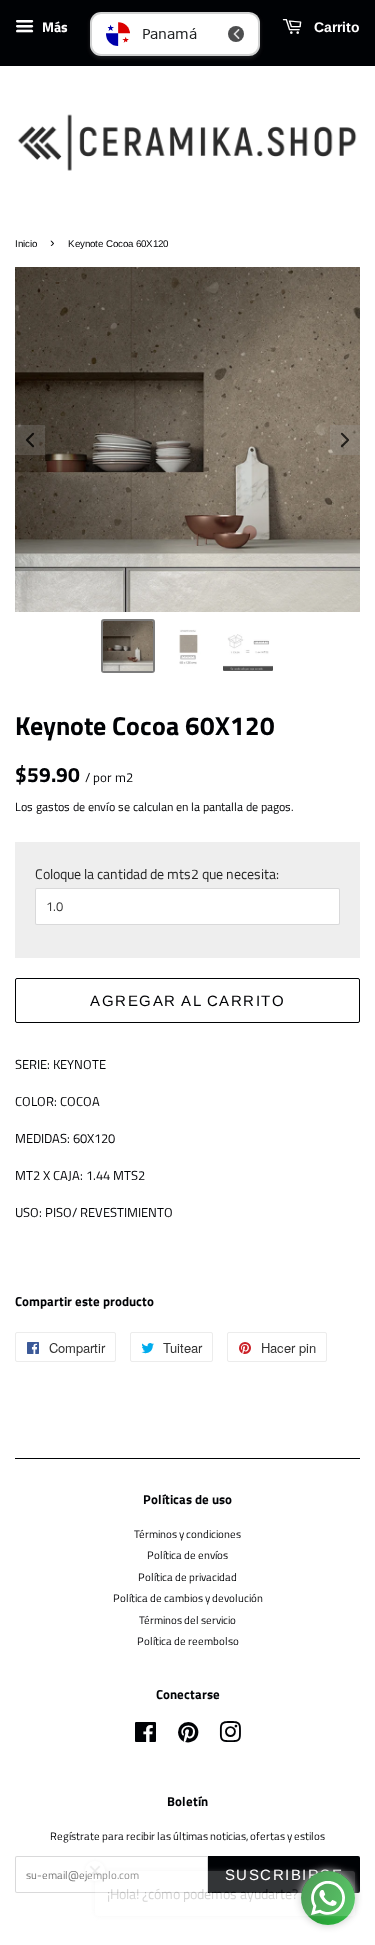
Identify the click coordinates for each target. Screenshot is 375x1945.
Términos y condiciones (187, 1533)
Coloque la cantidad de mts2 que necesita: (157, 873)
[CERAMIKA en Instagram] (230, 1736)
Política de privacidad (187, 1576)
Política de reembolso (188, 1640)
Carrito (335, 27)
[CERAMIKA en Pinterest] (188, 1736)
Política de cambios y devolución (188, 1597)
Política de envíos (187, 1554)
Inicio (26, 243)
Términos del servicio (187, 1619)
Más (53, 26)
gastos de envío (75, 806)
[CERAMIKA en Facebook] (145, 1736)
